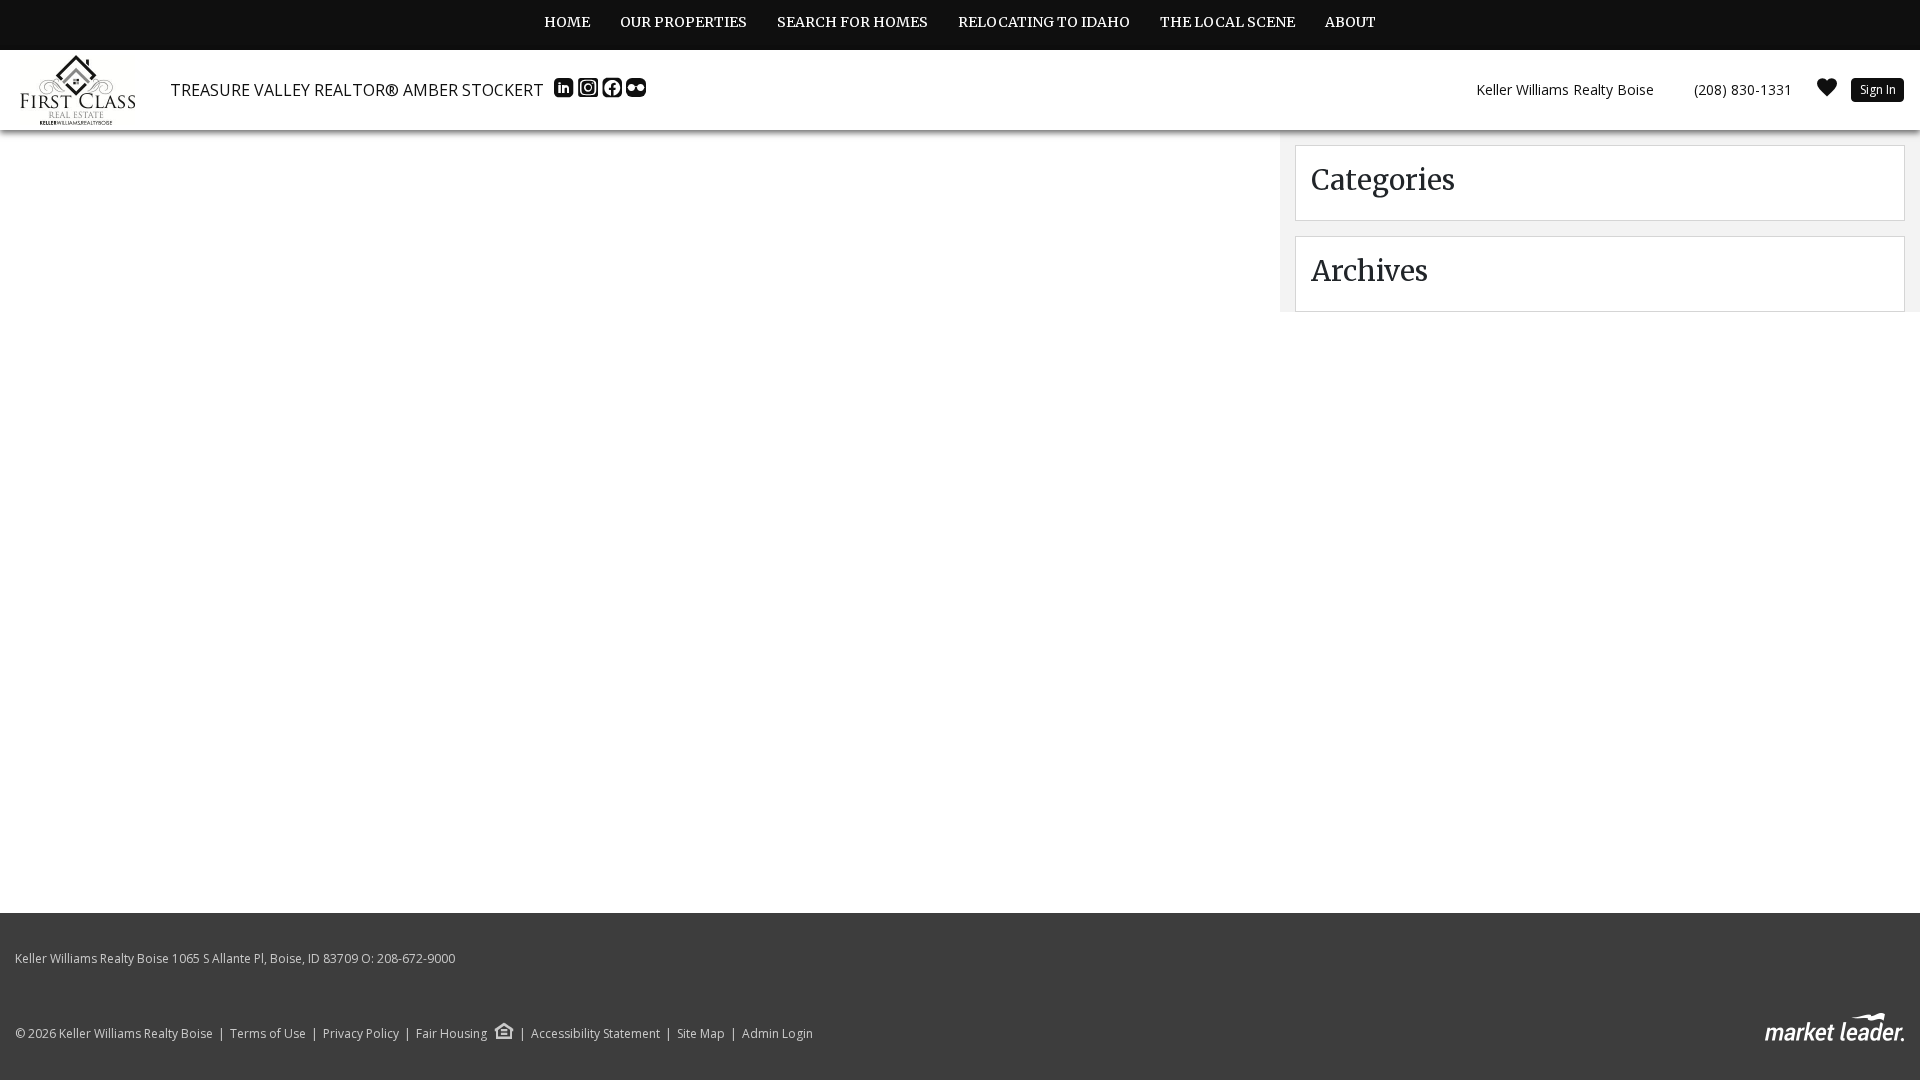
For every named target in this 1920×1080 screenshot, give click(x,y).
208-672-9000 (416, 958)
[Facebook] (614, 93)
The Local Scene (1227, 22)
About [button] (1350, 22)
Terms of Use (268, 1034)
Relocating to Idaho (1044, 22)
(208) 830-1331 (1743, 89)
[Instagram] (590, 93)
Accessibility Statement (595, 1034)
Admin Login (777, 1034)
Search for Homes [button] (852, 22)
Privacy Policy (361, 1034)
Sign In (1878, 89)
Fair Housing (451, 1033)
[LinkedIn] (566, 93)
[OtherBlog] (636, 93)
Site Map (701, 1034)
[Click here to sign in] (1827, 93)
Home (567, 22)
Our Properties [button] (683, 22)
